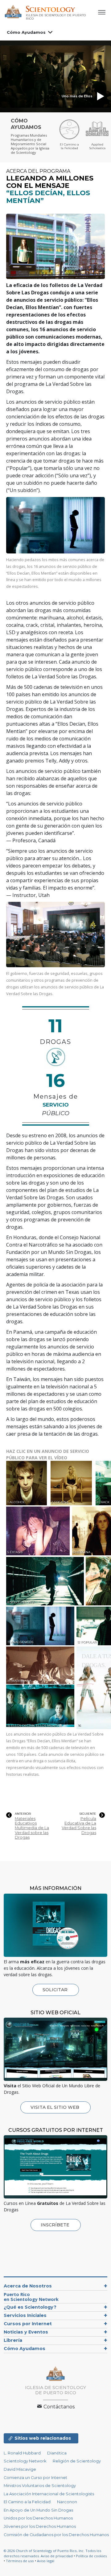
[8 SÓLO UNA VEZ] (45, 1581)
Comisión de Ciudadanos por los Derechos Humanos (56, 2535)
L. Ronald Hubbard (22, 2453)
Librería (13, 2340)
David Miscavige (20, 2469)
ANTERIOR (23, 1814)
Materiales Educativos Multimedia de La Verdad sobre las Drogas (32, 1828)
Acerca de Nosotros (28, 2286)
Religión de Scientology (77, 2461)
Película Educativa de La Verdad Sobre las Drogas (79, 1826)
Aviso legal (46, 2561)
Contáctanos (58, 2407)
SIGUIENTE (88, 1814)
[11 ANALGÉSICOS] (41, 1626)
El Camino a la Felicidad (27, 2502)
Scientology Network (25, 2461)
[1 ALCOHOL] (28, 1483)
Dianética (57, 2453)
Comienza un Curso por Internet (35, 2478)
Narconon (67, 2502)
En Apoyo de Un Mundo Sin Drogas (38, 2510)
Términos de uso (20, 2561)
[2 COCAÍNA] (73, 1483)
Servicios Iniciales (25, 2315)
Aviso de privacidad (57, 2556)
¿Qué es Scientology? (30, 2307)
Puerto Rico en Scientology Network (31, 2297)
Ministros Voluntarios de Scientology (40, 2486)
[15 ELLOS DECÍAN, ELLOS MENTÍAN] (41, 1706)
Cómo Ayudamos (26, 32)
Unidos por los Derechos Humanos (38, 2518)
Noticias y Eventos (26, 2332)
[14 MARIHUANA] (41, 1665)
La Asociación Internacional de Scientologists (49, 2494)
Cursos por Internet (28, 2324)
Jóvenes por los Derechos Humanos (40, 2526)
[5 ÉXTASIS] (39, 1531)
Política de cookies (91, 2556)
